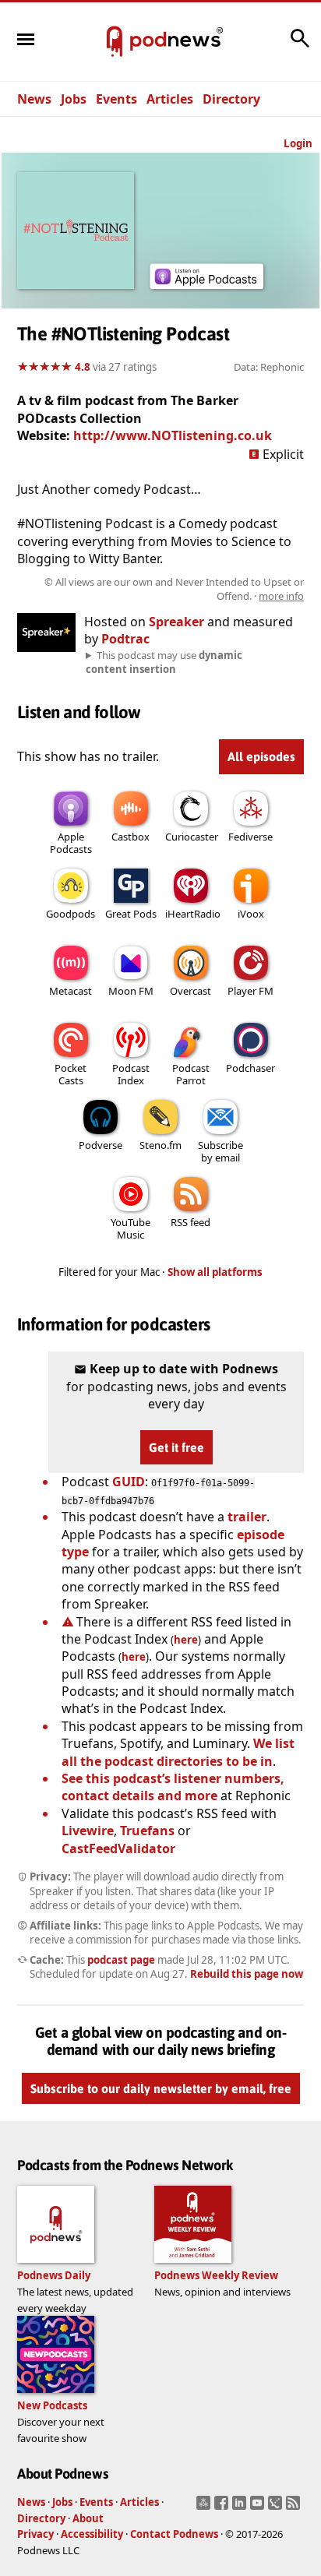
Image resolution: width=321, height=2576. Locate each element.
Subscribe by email (220, 1151)
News (34, 99)
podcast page (121, 1960)
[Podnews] (115, 42)
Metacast (71, 991)
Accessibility (92, 2534)
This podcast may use (164, 662)
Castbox (131, 837)
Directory (231, 99)
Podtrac (125, 639)
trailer (247, 1517)
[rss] (295, 2507)
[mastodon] (205, 2507)
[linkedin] (241, 2507)
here (186, 1640)
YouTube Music (131, 1228)
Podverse (101, 1145)
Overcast (190, 991)
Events (116, 99)
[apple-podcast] (206, 284)
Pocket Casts (71, 1074)
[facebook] (223, 2507)
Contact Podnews (174, 2534)
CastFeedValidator (118, 1848)
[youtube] (259, 2507)
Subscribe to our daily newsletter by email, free (161, 2088)
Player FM (250, 991)
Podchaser (250, 1068)
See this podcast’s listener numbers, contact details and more (173, 1787)
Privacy (35, 2534)
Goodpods (71, 914)
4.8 (83, 367)
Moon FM (131, 991)
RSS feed (190, 1222)
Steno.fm (160, 1145)
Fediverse (250, 837)
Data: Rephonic (269, 367)
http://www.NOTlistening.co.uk (173, 435)
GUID (129, 1482)
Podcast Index (131, 1074)
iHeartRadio (193, 914)
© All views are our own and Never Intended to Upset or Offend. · (174, 589)
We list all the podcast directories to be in (178, 1752)
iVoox (251, 914)
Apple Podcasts (71, 843)
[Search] (300, 46)
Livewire (88, 1831)
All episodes (261, 756)
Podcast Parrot (191, 1074)
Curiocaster (192, 837)
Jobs (74, 99)
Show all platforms (215, 1272)
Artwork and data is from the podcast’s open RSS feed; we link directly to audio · (162, 589)
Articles (170, 99)
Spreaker (176, 622)
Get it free (176, 1447)
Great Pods (131, 914)
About (88, 2518)
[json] (277, 2507)
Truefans (147, 1831)
